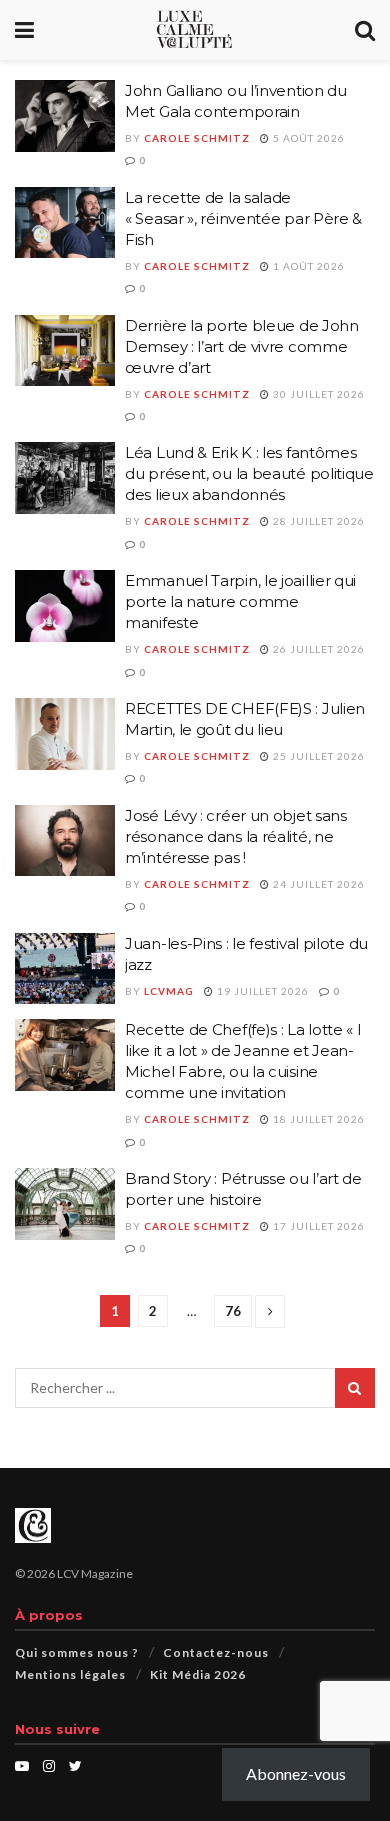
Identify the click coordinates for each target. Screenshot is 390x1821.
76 (233, 1311)
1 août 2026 (307, 266)
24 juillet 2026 (317, 884)
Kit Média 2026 (198, 1674)
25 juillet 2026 (317, 756)
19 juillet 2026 (261, 991)
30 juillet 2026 (317, 394)
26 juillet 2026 (317, 649)
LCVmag (169, 991)
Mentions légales (70, 1674)
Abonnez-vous (296, 1773)
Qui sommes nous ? (77, 1652)
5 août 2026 (307, 138)
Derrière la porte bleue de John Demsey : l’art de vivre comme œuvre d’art (242, 346)
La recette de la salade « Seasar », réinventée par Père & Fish (243, 218)
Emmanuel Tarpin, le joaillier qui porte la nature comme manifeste (240, 601)
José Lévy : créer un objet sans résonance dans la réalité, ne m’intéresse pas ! (236, 836)
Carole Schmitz (197, 138)
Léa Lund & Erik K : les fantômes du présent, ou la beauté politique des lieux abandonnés (249, 473)
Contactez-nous (216, 1652)
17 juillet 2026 (317, 1226)
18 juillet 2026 (317, 1119)
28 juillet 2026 (317, 521)
